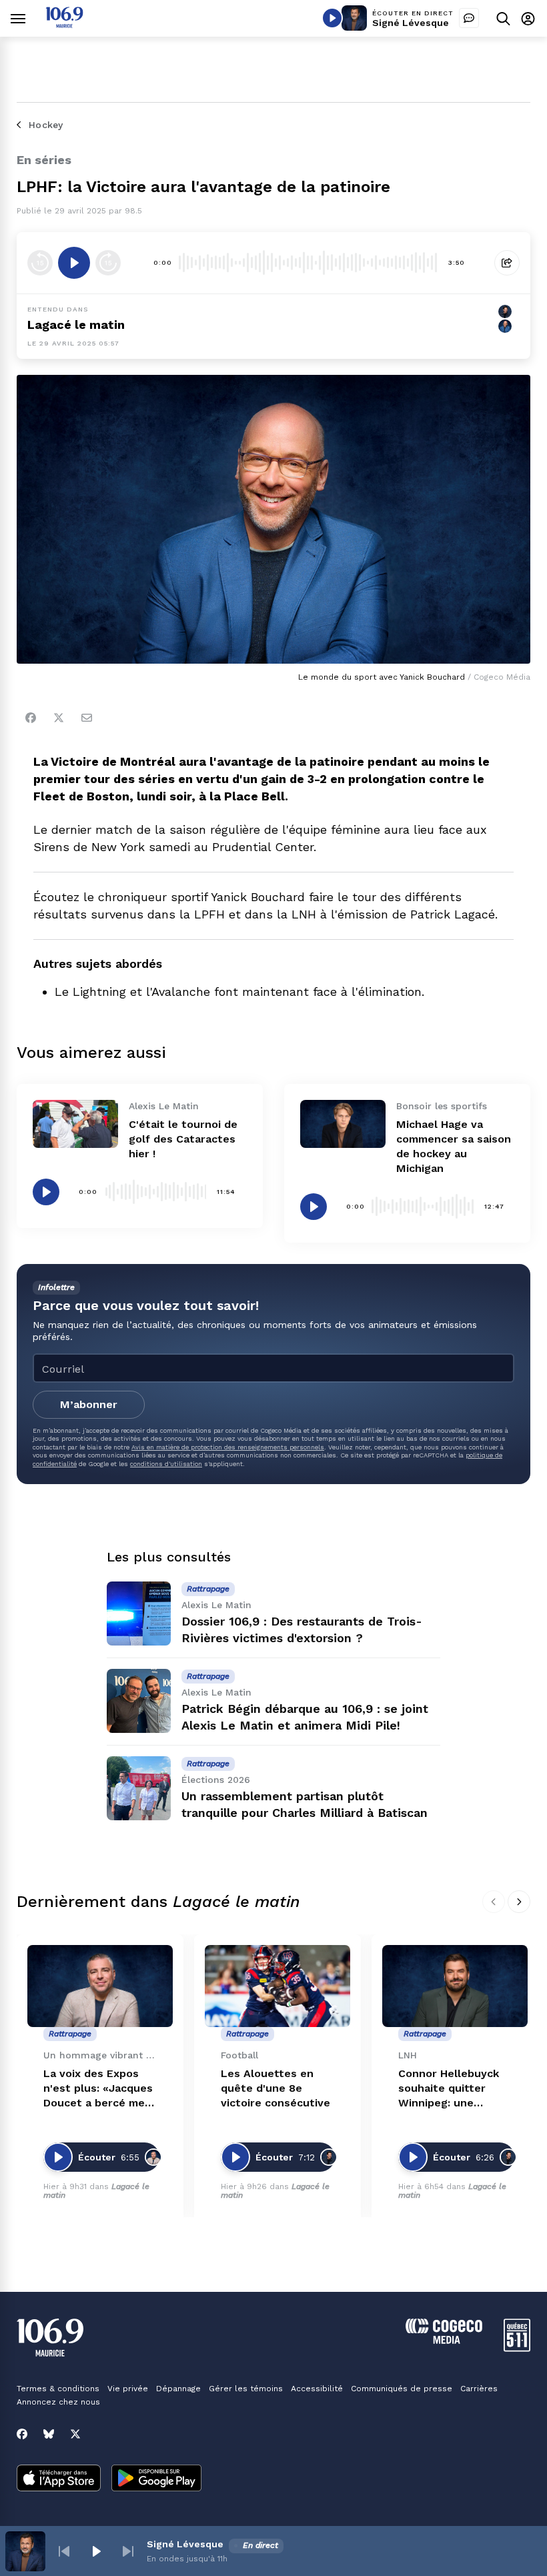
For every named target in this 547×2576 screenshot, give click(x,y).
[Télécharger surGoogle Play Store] (156, 2479)
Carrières (479, 2389)
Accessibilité (317, 2389)
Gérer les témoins (246, 2389)
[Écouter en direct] (332, 18)
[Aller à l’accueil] (64, 24)
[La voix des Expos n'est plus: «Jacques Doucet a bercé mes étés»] (100, 1986)
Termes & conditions (58, 2389)
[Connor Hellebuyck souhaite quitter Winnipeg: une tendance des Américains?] (455, 1986)
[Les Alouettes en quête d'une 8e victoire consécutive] (278, 1986)
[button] (64, 2551)
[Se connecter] (528, 18)
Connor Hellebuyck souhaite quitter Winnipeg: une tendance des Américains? (449, 2089)
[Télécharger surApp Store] (59, 2479)
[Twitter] (59, 718)
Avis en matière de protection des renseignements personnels (228, 1447)
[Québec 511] (517, 2348)
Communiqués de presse (402, 2389)
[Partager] (507, 263)
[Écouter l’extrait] (74, 263)
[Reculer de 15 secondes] (40, 263)
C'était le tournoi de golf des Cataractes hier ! (183, 1139)
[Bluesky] (49, 2434)
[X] (75, 2434)
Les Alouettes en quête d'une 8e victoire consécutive (276, 2088)
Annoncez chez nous (58, 2402)
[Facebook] (31, 718)
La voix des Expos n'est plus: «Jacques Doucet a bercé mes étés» (98, 2089)
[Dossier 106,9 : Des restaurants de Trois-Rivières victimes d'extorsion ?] (139, 1614)
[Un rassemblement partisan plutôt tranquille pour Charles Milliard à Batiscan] (139, 1788)
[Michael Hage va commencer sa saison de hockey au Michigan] (343, 1124)
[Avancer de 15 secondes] (108, 263)
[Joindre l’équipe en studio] (469, 18)
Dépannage (178, 2389)
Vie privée (128, 2389)
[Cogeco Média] (444, 2340)
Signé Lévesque (411, 23)
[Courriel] (87, 718)
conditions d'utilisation (166, 1464)
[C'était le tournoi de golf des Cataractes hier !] (75, 1124)
